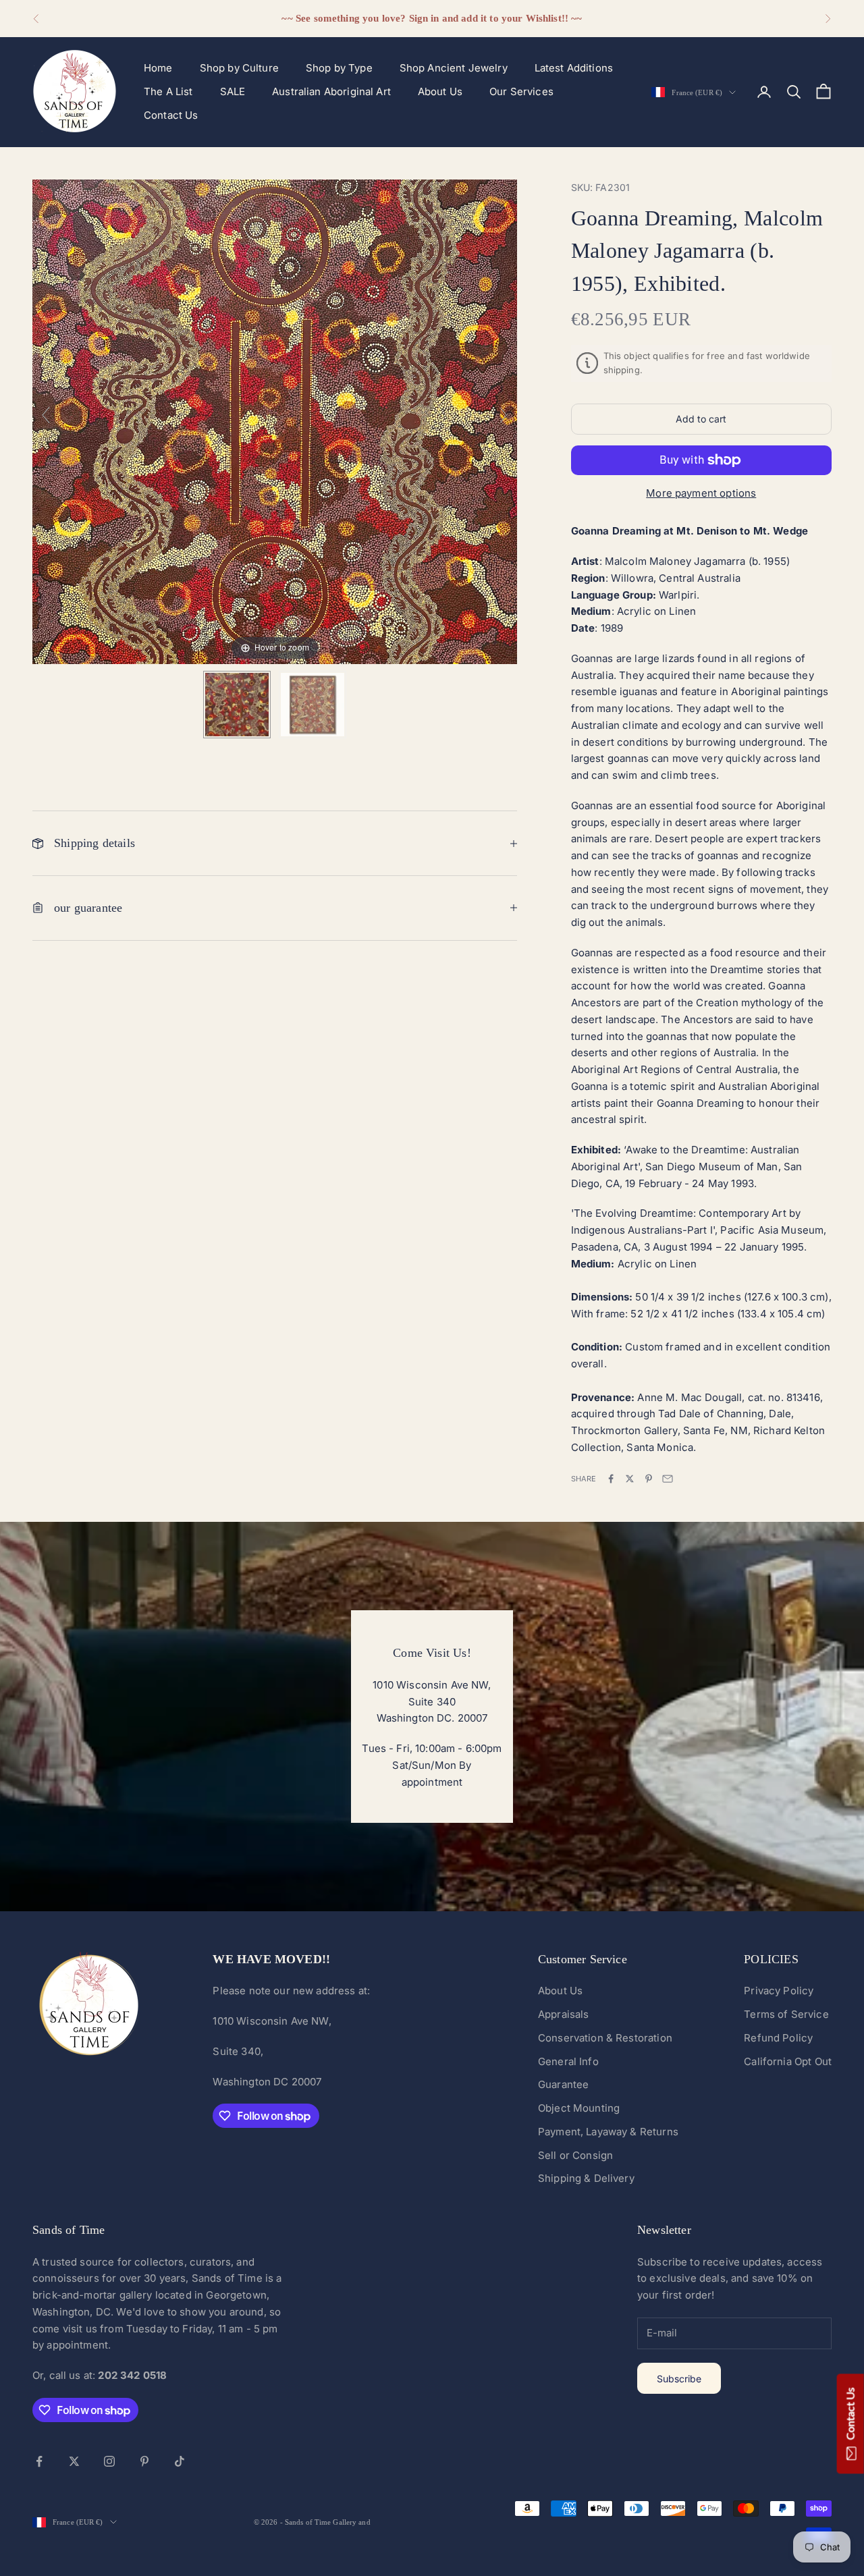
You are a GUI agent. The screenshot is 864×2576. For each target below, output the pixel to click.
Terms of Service (786, 2014)
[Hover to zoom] (275, 421)
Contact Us (171, 115)
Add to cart (701, 419)
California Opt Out (788, 2061)
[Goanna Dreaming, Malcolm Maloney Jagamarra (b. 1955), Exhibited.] (237, 705)
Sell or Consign (575, 2155)
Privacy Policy (779, 1991)
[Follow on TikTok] (180, 2461)
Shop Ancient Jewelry (454, 68)
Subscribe (679, 2379)
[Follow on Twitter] (74, 2461)
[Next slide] (504, 415)
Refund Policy (778, 2038)
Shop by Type (339, 68)
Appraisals (564, 2014)
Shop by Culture (239, 68)
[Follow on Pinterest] (144, 2461)
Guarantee (563, 2084)
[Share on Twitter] (630, 1479)
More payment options (701, 493)
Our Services (521, 91)
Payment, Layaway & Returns (608, 2132)
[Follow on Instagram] (109, 2461)
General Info (568, 2061)
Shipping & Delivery (586, 2178)
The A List (168, 91)
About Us (440, 91)
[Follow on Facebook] (39, 2461)
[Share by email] (668, 1479)
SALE (233, 91)
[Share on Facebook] (611, 1479)
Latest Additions (574, 68)
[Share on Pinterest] (649, 1479)
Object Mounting (579, 2108)
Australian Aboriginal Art (331, 91)
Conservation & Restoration (605, 2038)
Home (158, 68)
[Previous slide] (46, 415)
